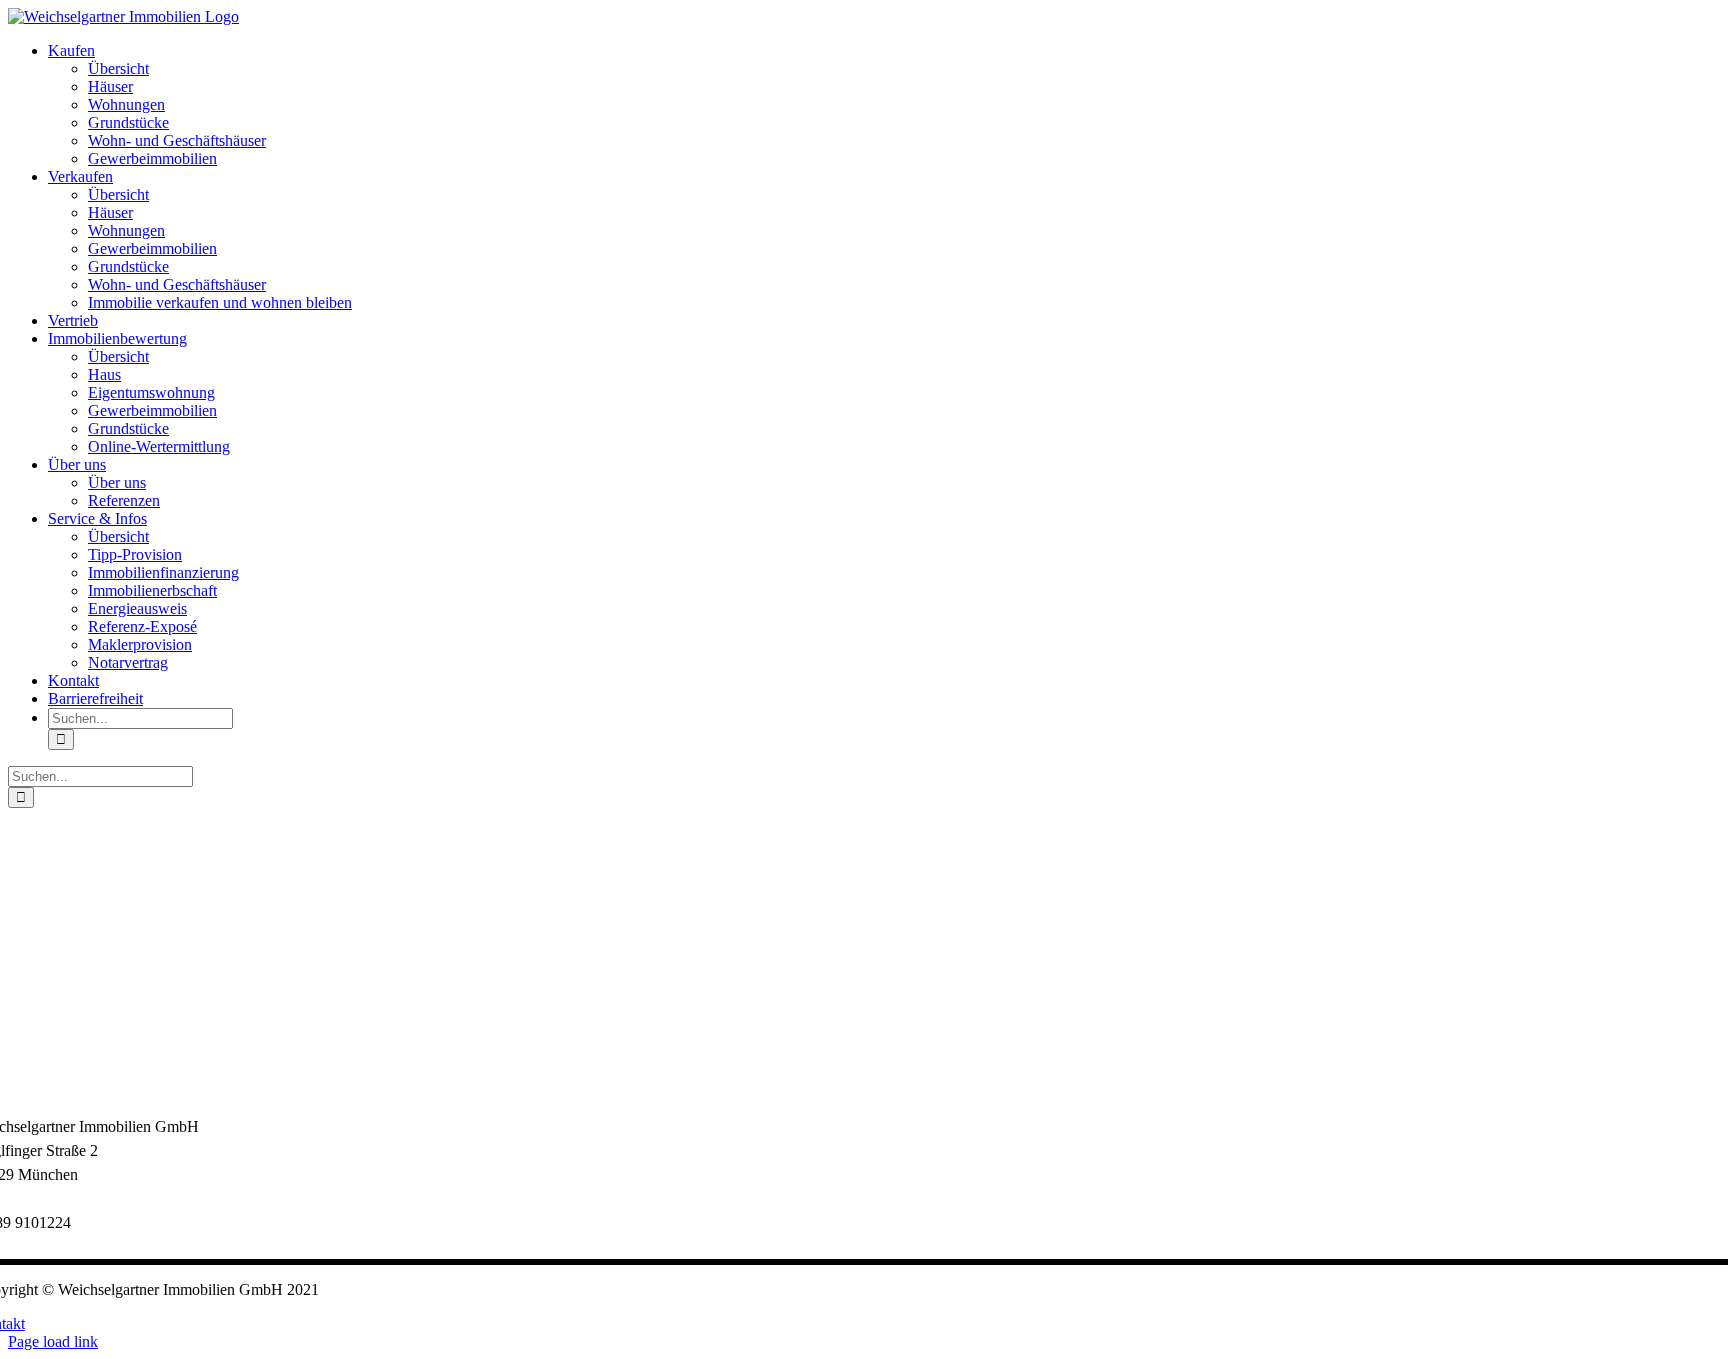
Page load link (53, 1341)
